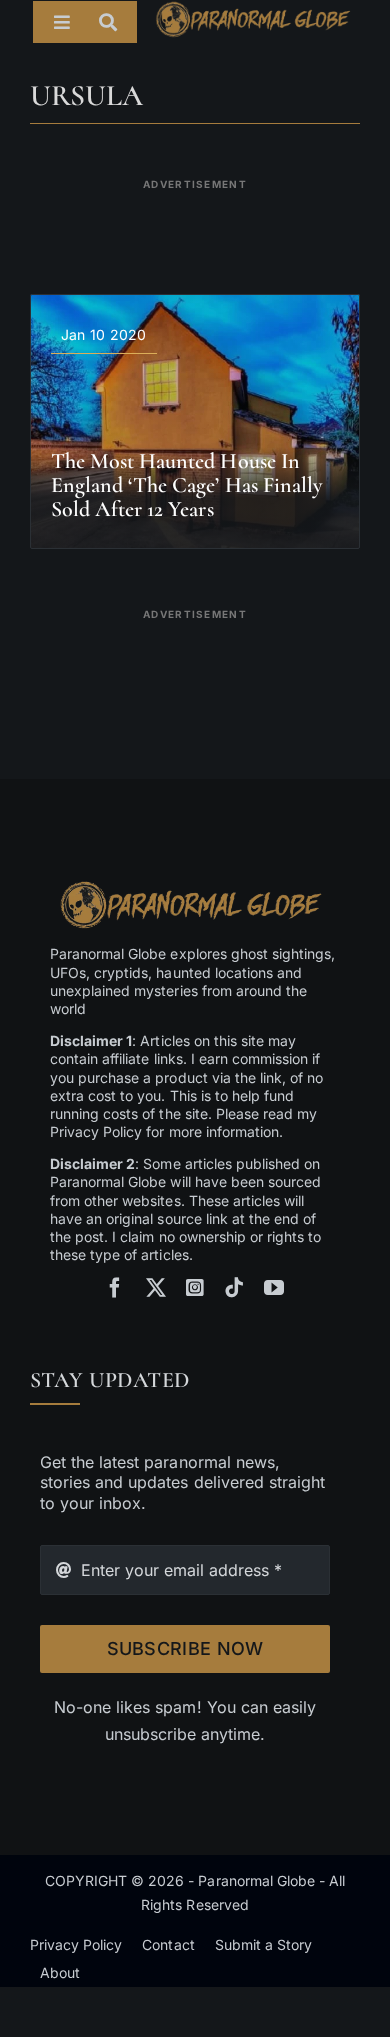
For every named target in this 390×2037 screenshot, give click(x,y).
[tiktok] (234, 1288)
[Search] (118, 22)
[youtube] (274, 1288)
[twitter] (156, 1288)
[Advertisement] (195, 224)
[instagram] (195, 1288)
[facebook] (115, 1288)
